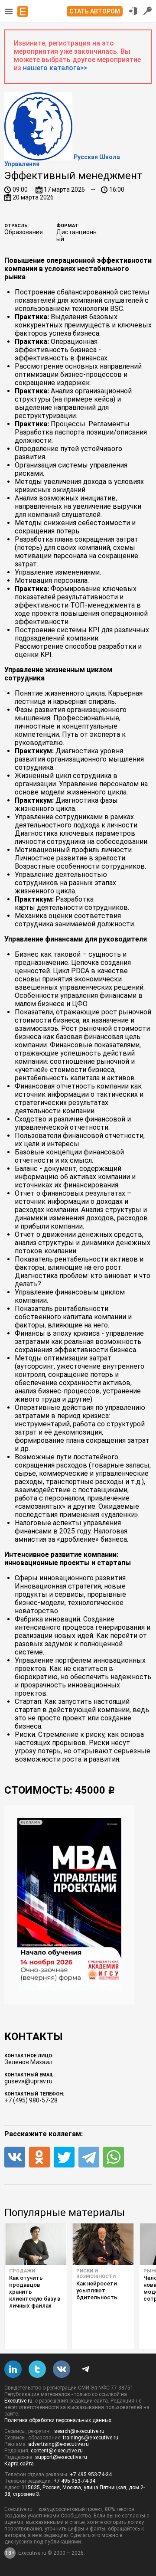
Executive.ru (18, 2401)
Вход (133, 11)
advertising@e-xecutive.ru (58, 2444)
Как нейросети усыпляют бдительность (97, 2290)
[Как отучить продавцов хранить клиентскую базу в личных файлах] (36, 2244)
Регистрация (148, 11)
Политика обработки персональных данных (58, 2420)
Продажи (22, 2271)
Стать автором (95, 11)
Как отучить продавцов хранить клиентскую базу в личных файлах (35, 2292)
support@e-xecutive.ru (61, 2457)
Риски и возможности (96, 2274)
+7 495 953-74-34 (91, 2475)
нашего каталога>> (55, 68)
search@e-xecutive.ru (79, 2431)
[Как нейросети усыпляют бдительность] (103, 2244)
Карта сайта (19, 2464)
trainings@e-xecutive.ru (91, 2438)
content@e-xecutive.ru (57, 2451)
